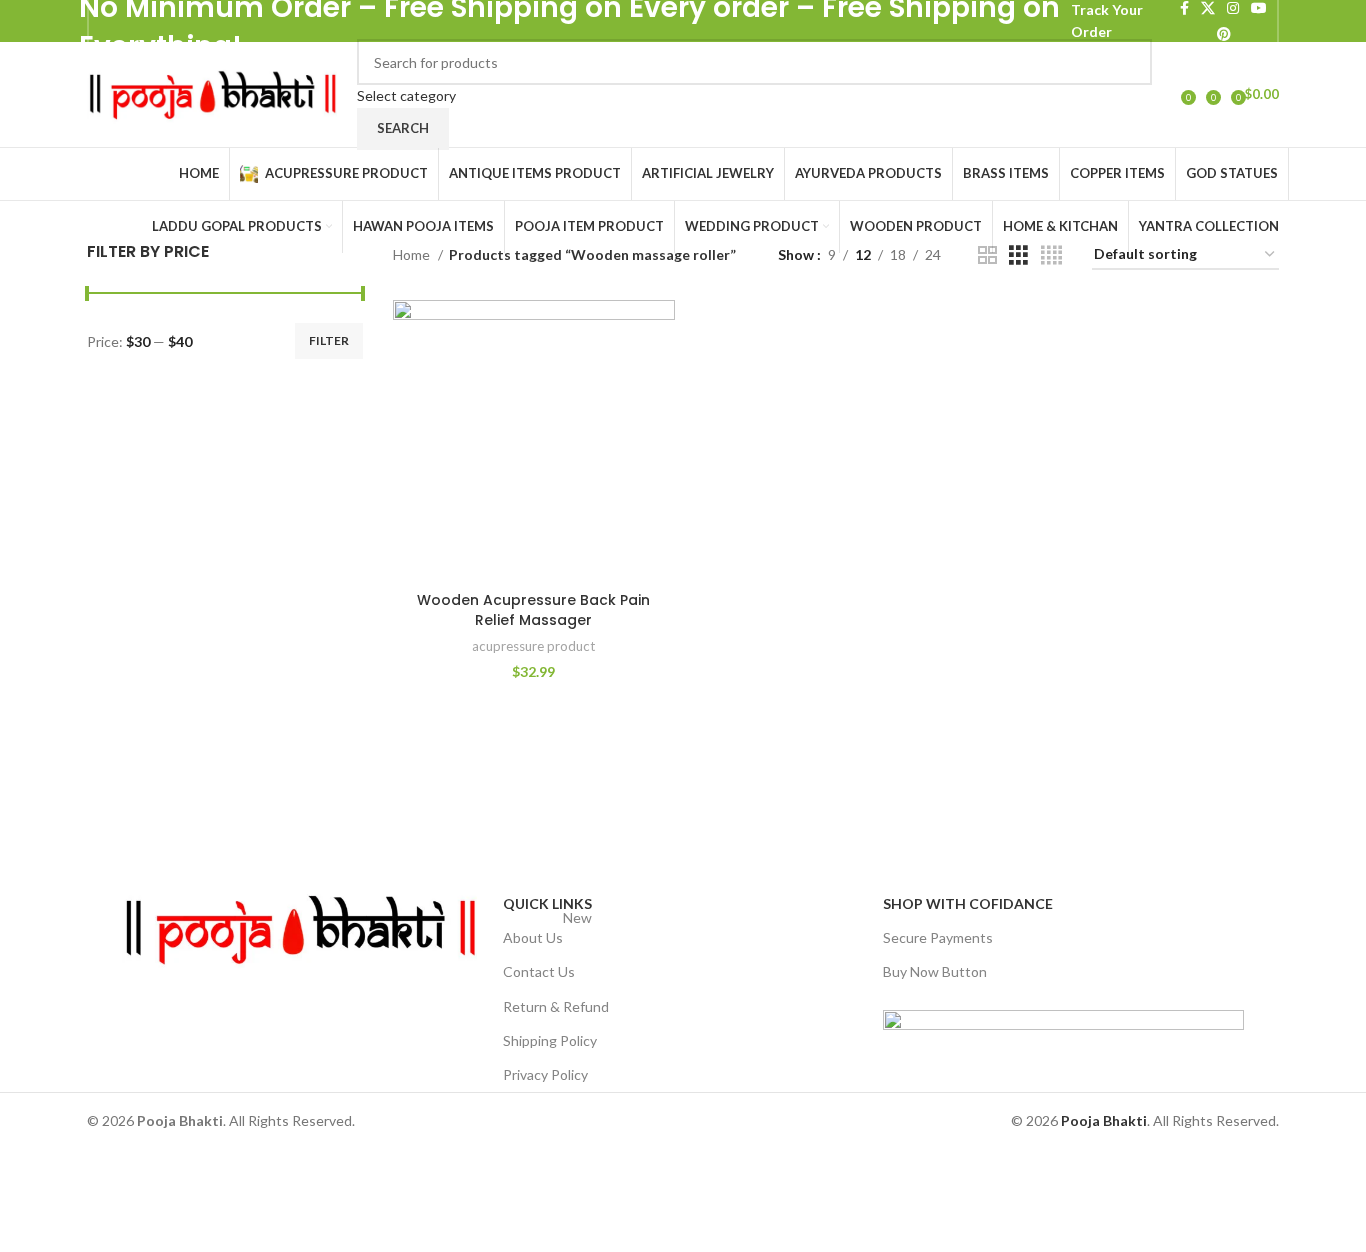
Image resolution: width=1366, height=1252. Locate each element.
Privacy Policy (545, 1074)
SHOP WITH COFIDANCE (968, 903)
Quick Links (547, 903)
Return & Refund (556, 1006)
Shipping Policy (550, 1040)
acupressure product (533, 646)
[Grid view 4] (1051, 255)
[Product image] (534, 441)
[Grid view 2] (987, 255)
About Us (547, 933)
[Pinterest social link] (1224, 34)
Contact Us (539, 971)
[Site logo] (212, 92)
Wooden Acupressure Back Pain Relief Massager (533, 610)
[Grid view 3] (1018, 255)
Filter (329, 340)
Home (413, 254)
